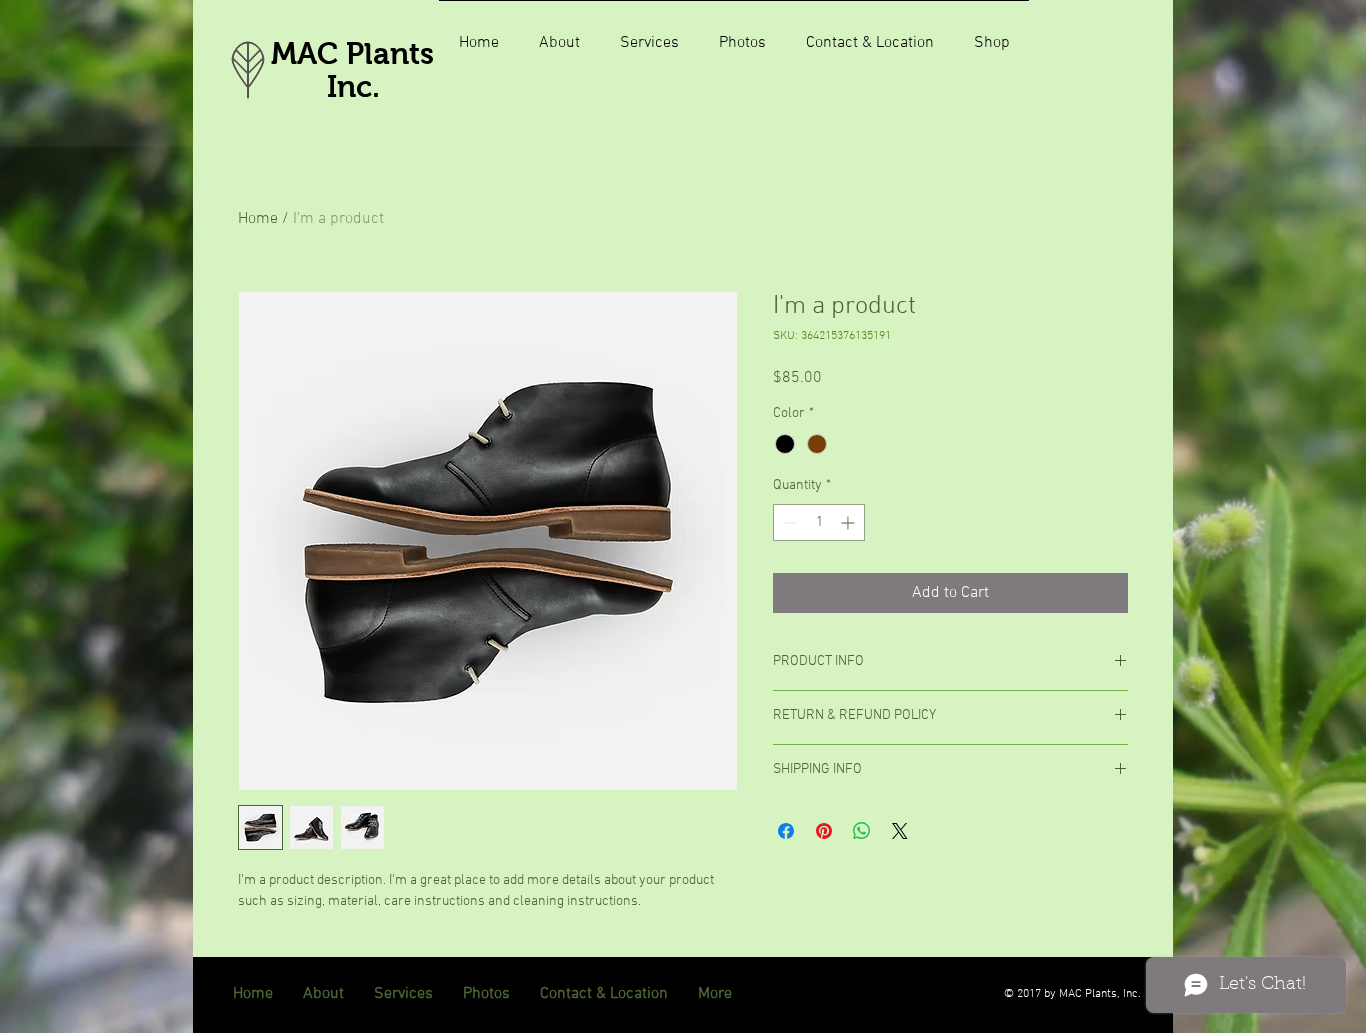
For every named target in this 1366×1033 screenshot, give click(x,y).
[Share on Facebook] (786, 831)
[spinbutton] (819, 522)
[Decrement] (788, 522)
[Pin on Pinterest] (824, 831)
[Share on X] (900, 831)
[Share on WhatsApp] (862, 831)
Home (258, 219)
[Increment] (849, 522)
